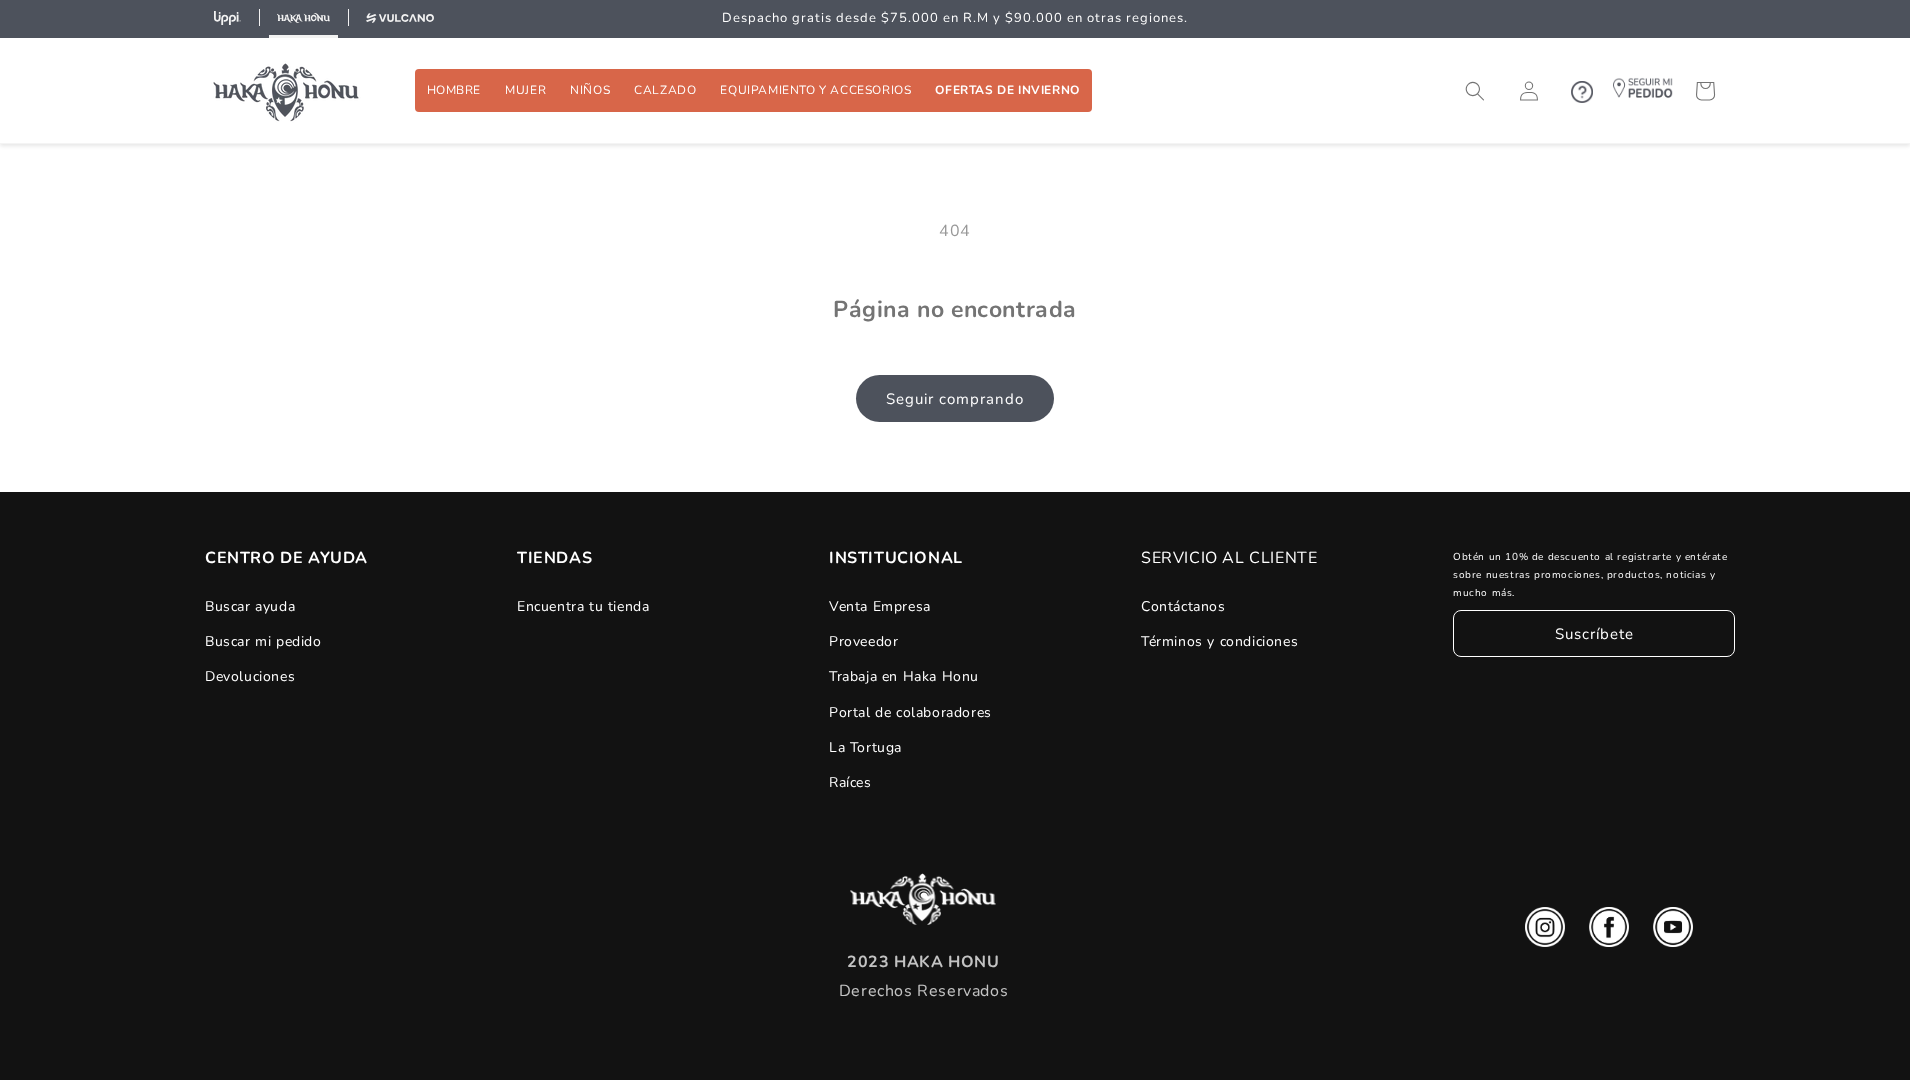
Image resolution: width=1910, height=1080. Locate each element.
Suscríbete (1594, 634)
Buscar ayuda (250, 606)
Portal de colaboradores (910, 712)
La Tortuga (865, 747)
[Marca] (227, 19)
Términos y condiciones (1219, 641)
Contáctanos (1183, 606)
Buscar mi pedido (263, 641)
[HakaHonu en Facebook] (1609, 932)
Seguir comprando (955, 399)
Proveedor (863, 641)
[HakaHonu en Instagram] (1545, 932)
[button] (454, 90)
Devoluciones (250, 676)
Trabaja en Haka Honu (904, 676)
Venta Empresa (880, 606)
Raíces (850, 782)
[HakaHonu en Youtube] (1673, 932)
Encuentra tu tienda (583, 606)
